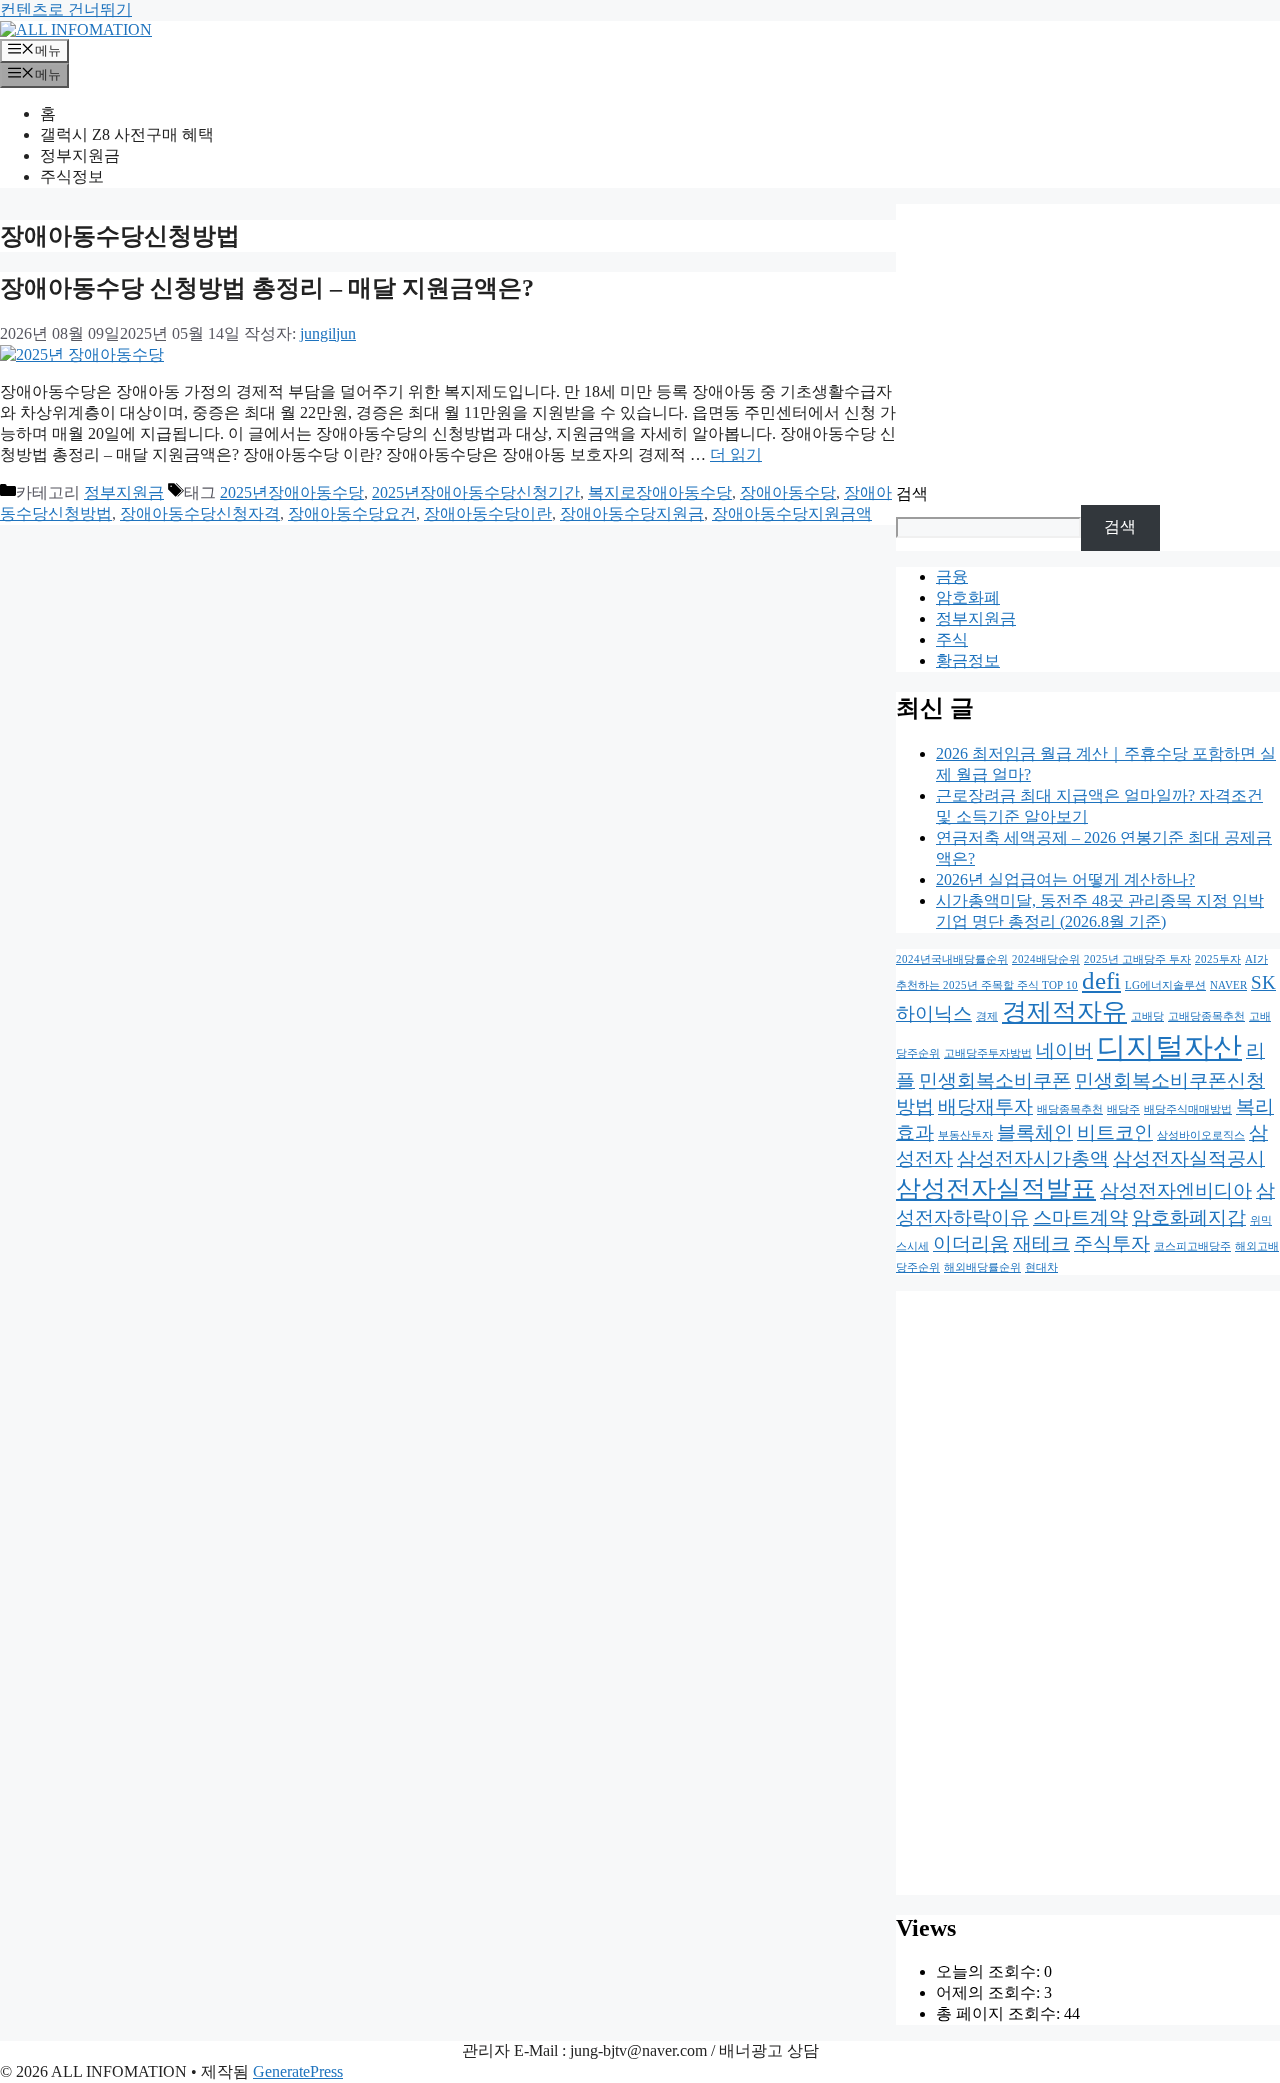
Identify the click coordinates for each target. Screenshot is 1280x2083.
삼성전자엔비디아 (1176, 1190)
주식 (952, 639)
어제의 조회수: (990, 1992)
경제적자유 (1064, 1011)
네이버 (1064, 1050)
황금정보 (968, 660)
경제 (987, 1016)
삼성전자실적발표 (996, 1188)
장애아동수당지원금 (632, 513)
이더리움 (971, 1243)
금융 (952, 576)
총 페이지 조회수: (1000, 2013)
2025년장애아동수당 (292, 492)
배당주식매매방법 (1188, 1109)
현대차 (1041, 1267)
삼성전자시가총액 (1033, 1158)
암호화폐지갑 (1189, 1217)
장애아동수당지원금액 (792, 513)
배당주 (1123, 1109)
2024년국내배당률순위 (952, 959)
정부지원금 (80, 155)
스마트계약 (1080, 1217)
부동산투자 (965, 1135)
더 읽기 (736, 454)
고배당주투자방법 (988, 1053)
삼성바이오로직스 (1201, 1135)
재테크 (1041, 1243)
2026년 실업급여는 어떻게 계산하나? (1065, 879)
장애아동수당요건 (352, 513)
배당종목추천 (1070, 1109)
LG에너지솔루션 (1165, 985)
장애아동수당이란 (488, 513)
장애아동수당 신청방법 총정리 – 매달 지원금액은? (267, 288)
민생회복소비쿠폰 (995, 1080)
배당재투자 (985, 1106)
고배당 (1147, 1016)
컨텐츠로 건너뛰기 (66, 9)
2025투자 (1218, 959)
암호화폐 (968, 597)
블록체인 (1035, 1132)
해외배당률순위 (982, 1267)
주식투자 (1112, 1243)
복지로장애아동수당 (660, 492)
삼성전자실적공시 (1189, 1158)
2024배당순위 (1046, 959)
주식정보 (72, 176)
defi (1101, 980)
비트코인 (1115, 1132)
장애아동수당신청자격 (200, 513)
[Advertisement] (1088, 344)
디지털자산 (1169, 1047)
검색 (912, 493)
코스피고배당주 (1192, 1246)
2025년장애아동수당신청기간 (476, 492)
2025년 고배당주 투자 (1137, 959)
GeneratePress (298, 2071)
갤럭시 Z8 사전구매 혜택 (127, 134)
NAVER (1228, 985)
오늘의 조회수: (990, 1971)
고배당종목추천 (1206, 1016)
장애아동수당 (788, 492)
